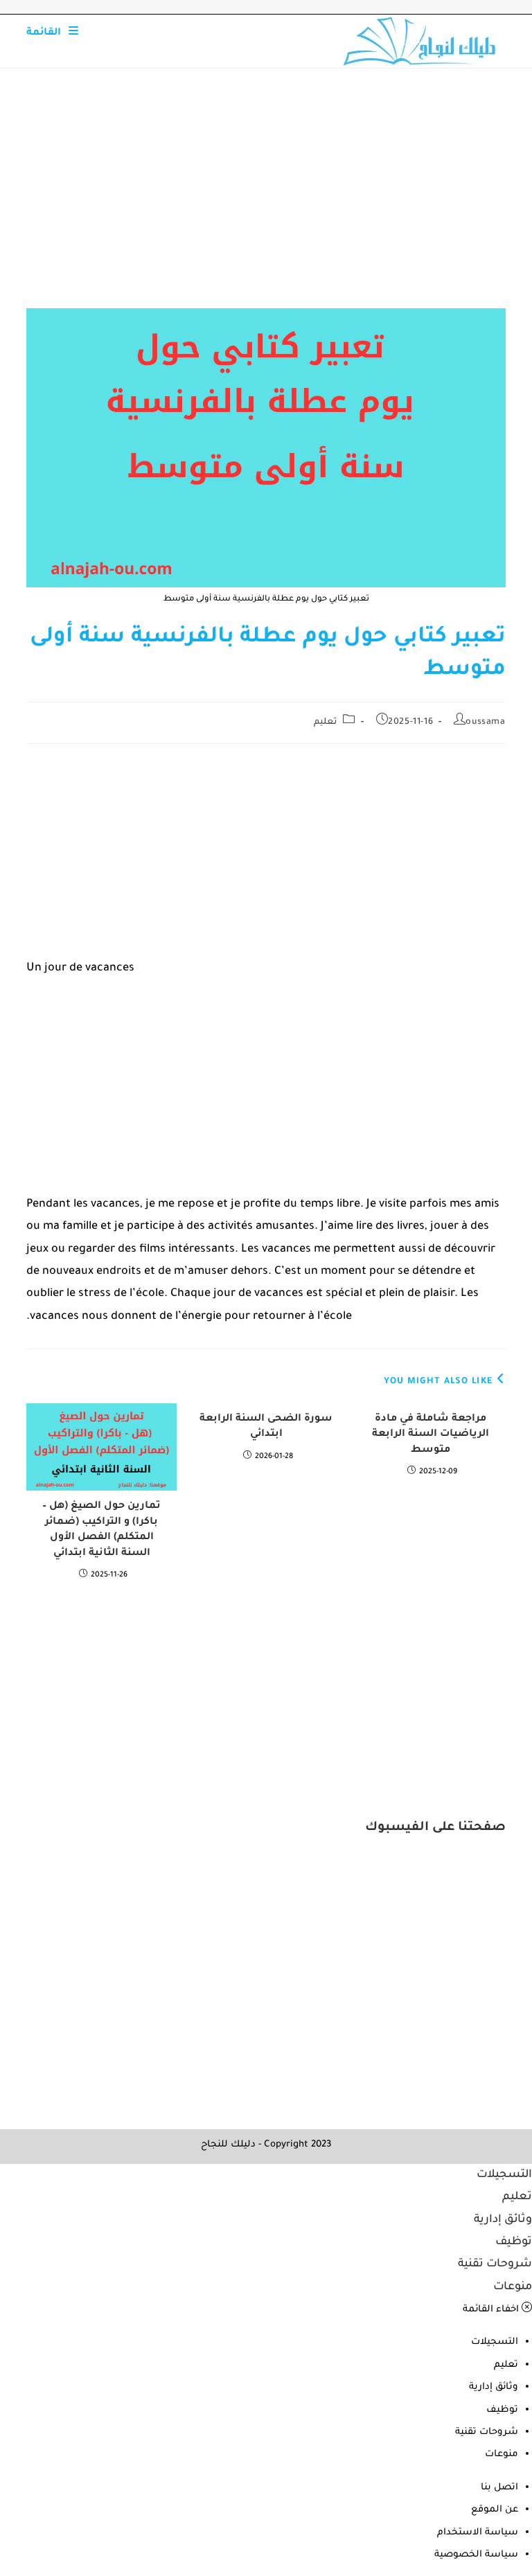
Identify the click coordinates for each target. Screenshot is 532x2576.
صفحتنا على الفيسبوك (435, 1828)
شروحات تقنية (495, 2264)
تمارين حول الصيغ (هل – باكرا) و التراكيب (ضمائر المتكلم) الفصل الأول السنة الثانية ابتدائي (101, 1530)
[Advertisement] (266, 206)
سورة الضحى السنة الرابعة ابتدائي (266, 1427)
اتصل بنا (499, 2488)
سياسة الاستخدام (478, 2533)
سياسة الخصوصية (476, 2555)
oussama (485, 722)
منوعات (513, 2287)
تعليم (325, 722)
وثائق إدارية (503, 2220)
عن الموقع (495, 2510)
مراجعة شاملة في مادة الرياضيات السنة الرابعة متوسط (431, 1435)
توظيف (514, 2242)
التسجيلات (504, 2175)
